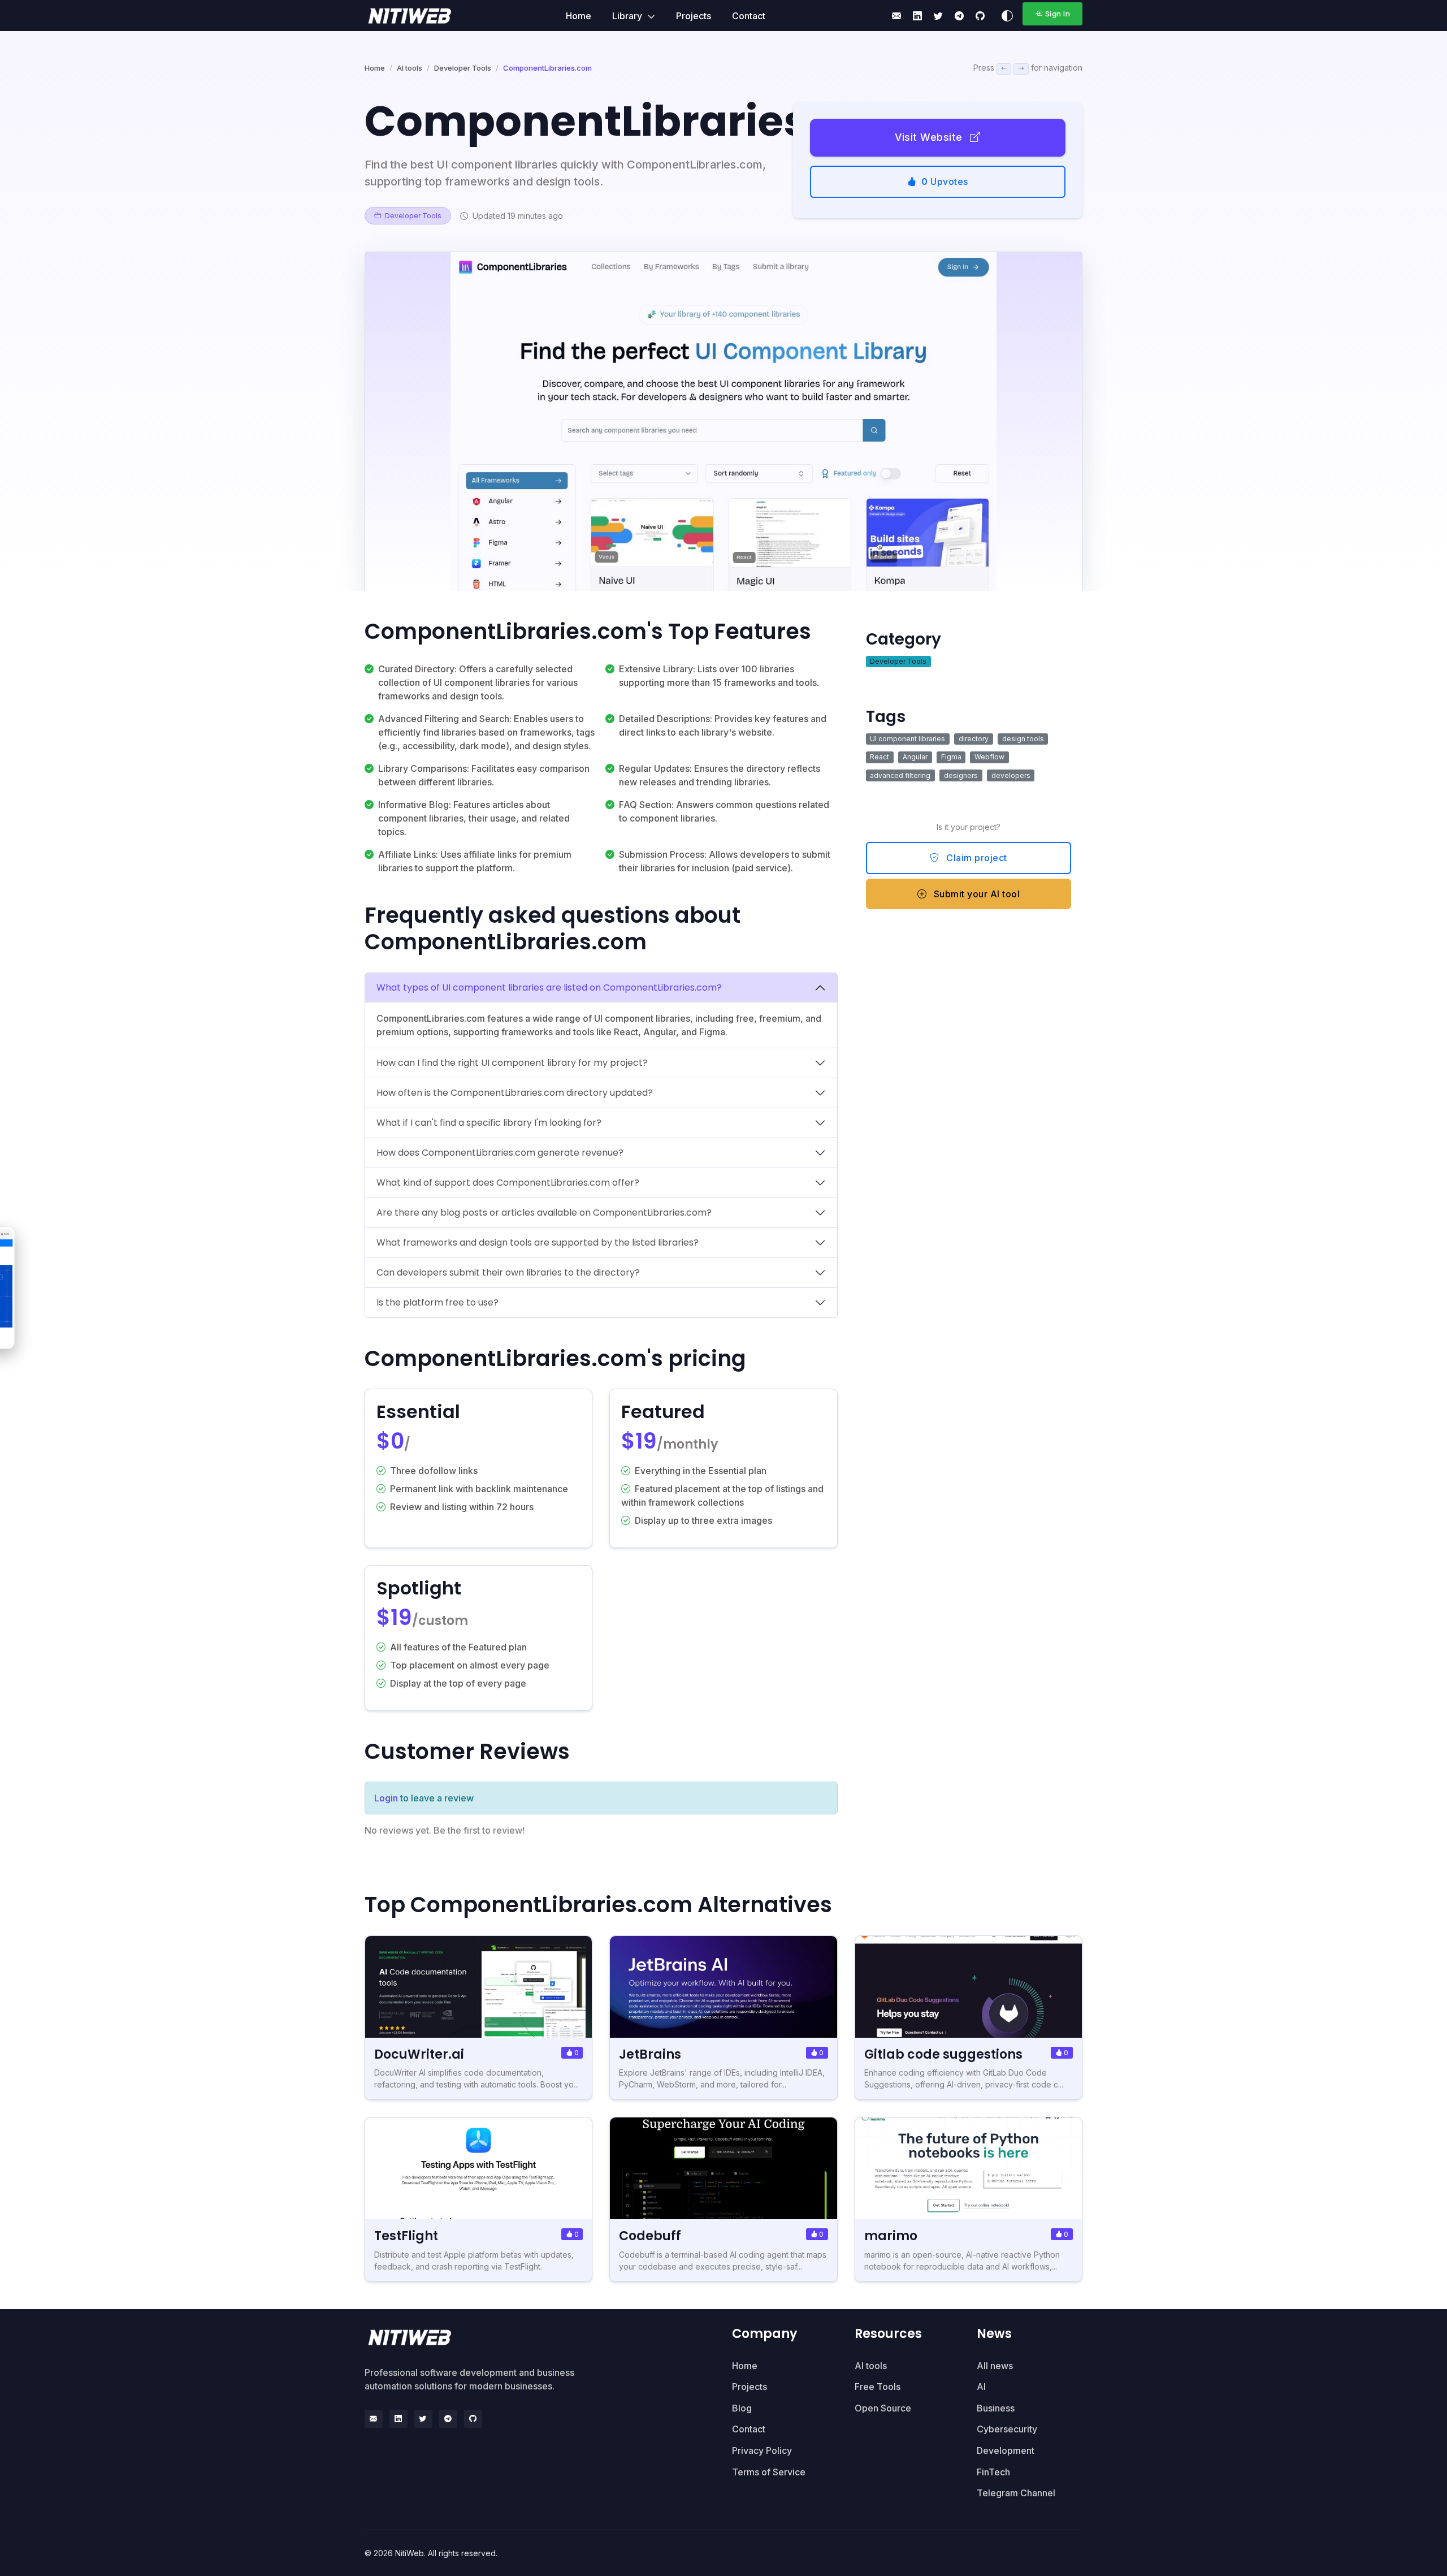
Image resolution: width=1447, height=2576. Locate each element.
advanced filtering (900, 775)
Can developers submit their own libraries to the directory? (508, 1272)
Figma (951, 757)
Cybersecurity (1007, 2429)
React (880, 757)
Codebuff (650, 2236)
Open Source (883, 2408)
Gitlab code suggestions (943, 2054)
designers (961, 775)
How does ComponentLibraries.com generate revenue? (500, 1153)
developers (1011, 775)
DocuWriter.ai (419, 2054)
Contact (749, 16)
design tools (1023, 739)
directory (974, 739)
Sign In (1058, 14)
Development (1006, 2450)
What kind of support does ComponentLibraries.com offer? (508, 1183)
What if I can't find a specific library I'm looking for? (489, 1123)
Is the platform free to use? (437, 1302)
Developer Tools (463, 68)
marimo (891, 2236)
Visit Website (930, 137)
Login (386, 1798)
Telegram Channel (1016, 2493)
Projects (694, 16)
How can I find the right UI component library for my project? (512, 1063)
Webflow (989, 757)
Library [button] (628, 16)
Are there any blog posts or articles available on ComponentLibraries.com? (544, 1213)
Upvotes (945, 181)
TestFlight (406, 2236)
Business (996, 2408)
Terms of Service (769, 2472)
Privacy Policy (762, 2450)
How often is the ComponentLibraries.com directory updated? (515, 1093)
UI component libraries (907, 739)
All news (995, 2366)
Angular (915, 757)
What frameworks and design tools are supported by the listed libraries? (538, 1242)
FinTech (993, 2472)
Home (579, 16)
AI (981, 2387)
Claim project (976, 858)
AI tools (410, 68)
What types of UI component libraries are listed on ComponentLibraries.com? (549, 987)
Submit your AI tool (975, 894)
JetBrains (650, 2054)
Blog (742, 2408)
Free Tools (878, 2387)
